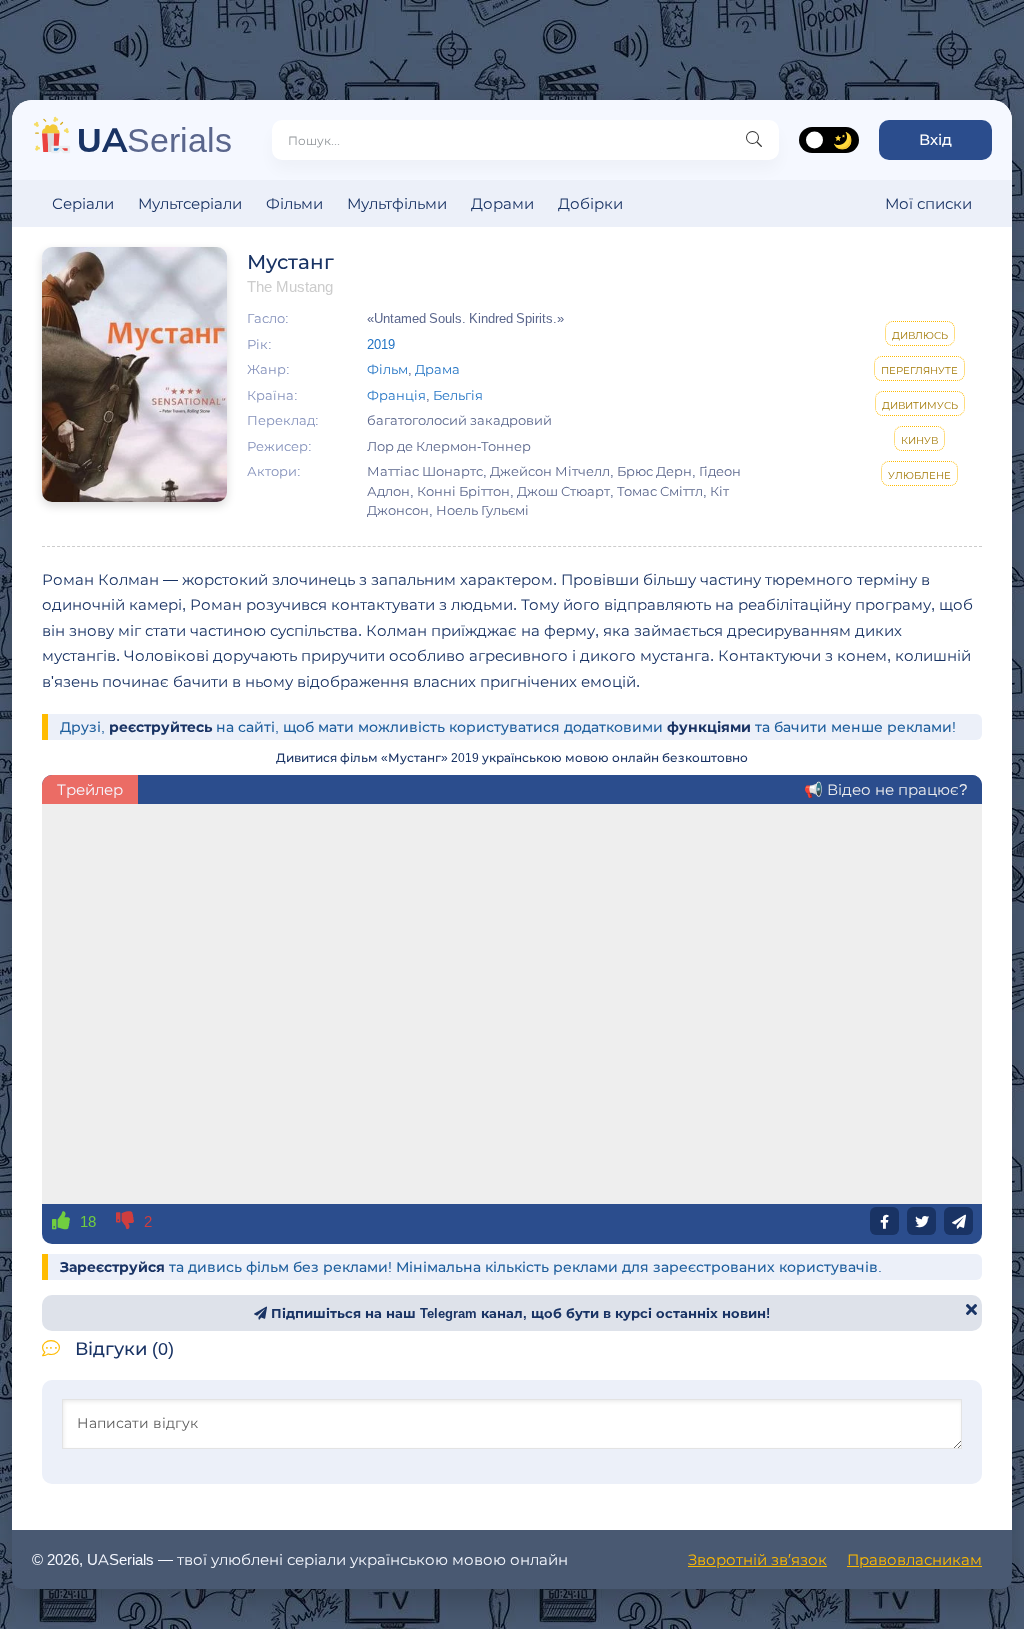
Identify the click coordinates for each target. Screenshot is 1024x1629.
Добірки (590, 203)
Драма (437, 369)
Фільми (294, 203)
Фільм (387, 369)
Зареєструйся (112, 1267)
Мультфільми (397, 203)
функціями (709, 727)
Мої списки (928, 203)
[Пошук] (754, 140)
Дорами (502, 203)
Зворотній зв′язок (757, 1559)
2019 (381, 344)
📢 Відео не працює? (885, 789)
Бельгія (458, 395)
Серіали (83, 203)
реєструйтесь (160, 727)
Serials (154, 139)
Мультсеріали (190, 203)
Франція (396, 395)
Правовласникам (914, 1559)
